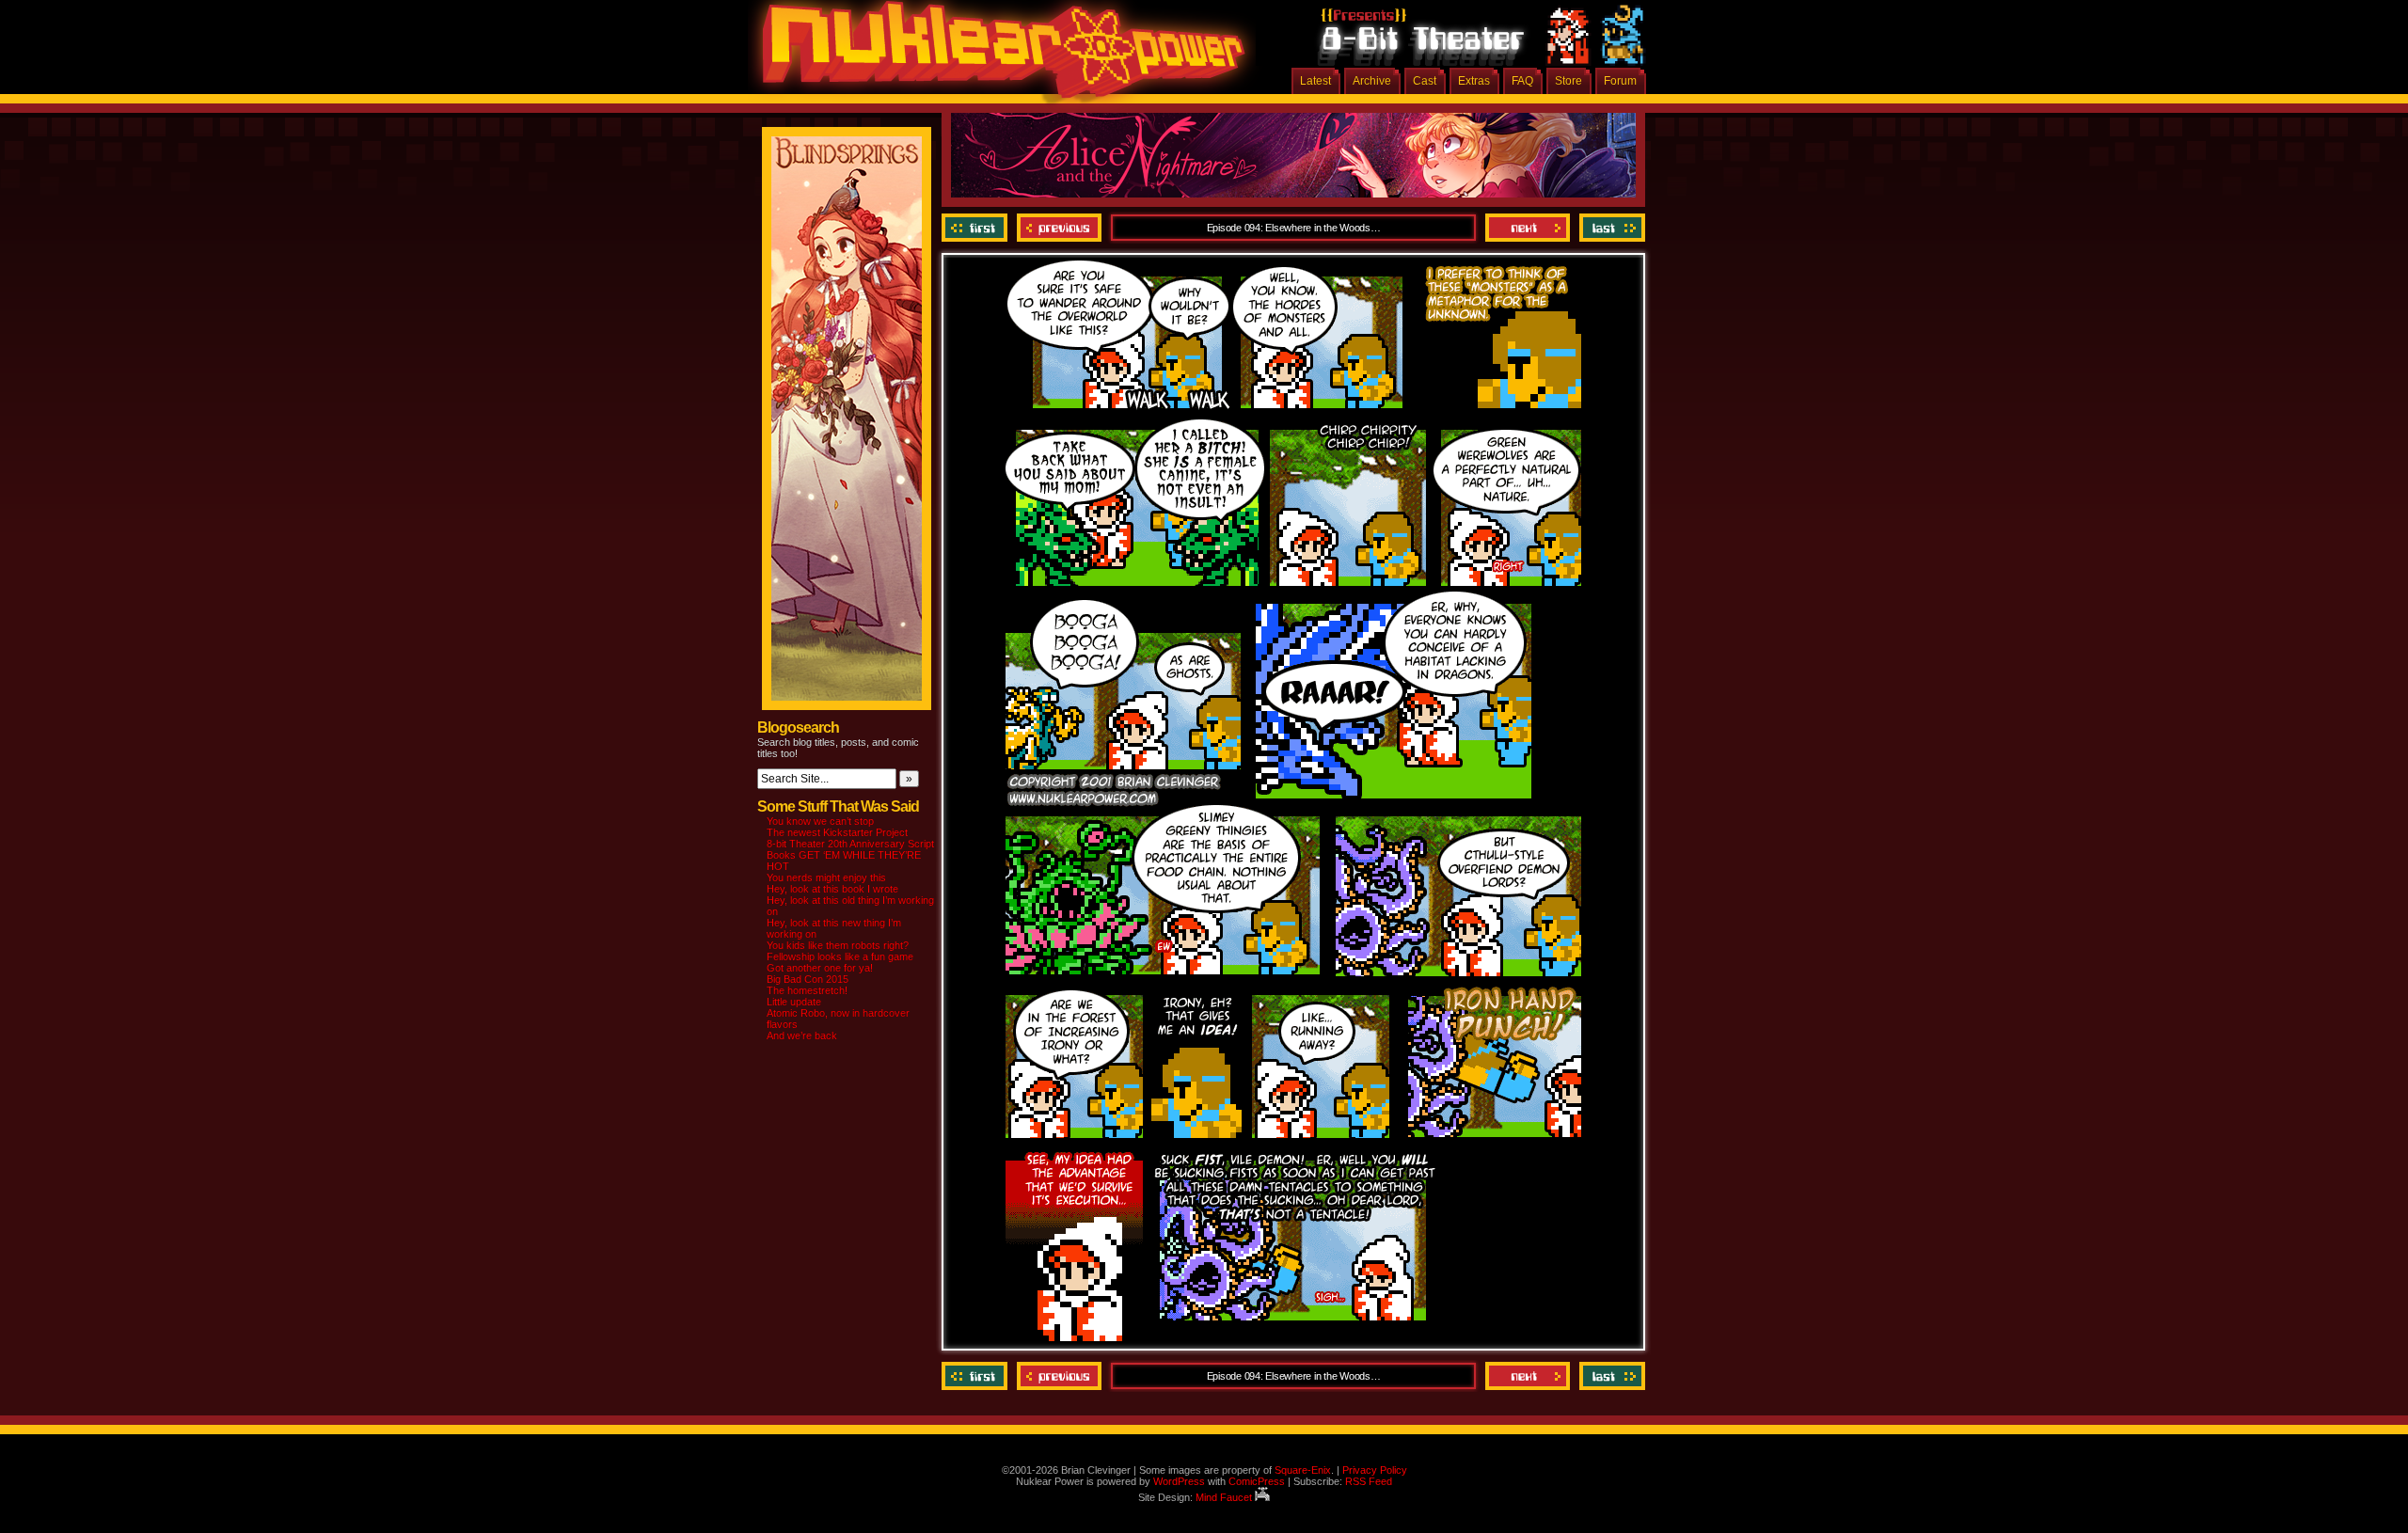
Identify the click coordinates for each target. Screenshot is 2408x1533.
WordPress (1179, 1481)
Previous (1059, 228)
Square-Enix (1303, 1470)
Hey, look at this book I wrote (832, 889)
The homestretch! (807, 990)
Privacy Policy (1375, 1470)
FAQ (1522, 81)
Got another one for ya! (820, 968)
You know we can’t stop (820, 821)
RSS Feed (1369, 1481)
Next (1528, 228)
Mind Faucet (1225, 1497)
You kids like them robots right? (838, 945)
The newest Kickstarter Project (837, 832)
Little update (794, 1002)
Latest (1315, 81)
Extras (1474, 81)
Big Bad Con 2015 (808, 979)
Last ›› (1610, 228)
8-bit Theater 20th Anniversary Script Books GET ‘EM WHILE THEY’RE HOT (850, 855)
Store (1568, 81)
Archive (1372, 81)
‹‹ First (977, 228)
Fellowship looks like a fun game (840, 956)
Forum (1620, 81)
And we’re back (802, 1035)
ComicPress (1257, 1481)
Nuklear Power (997, 56)
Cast (1425, 81)
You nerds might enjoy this (826, 877)
